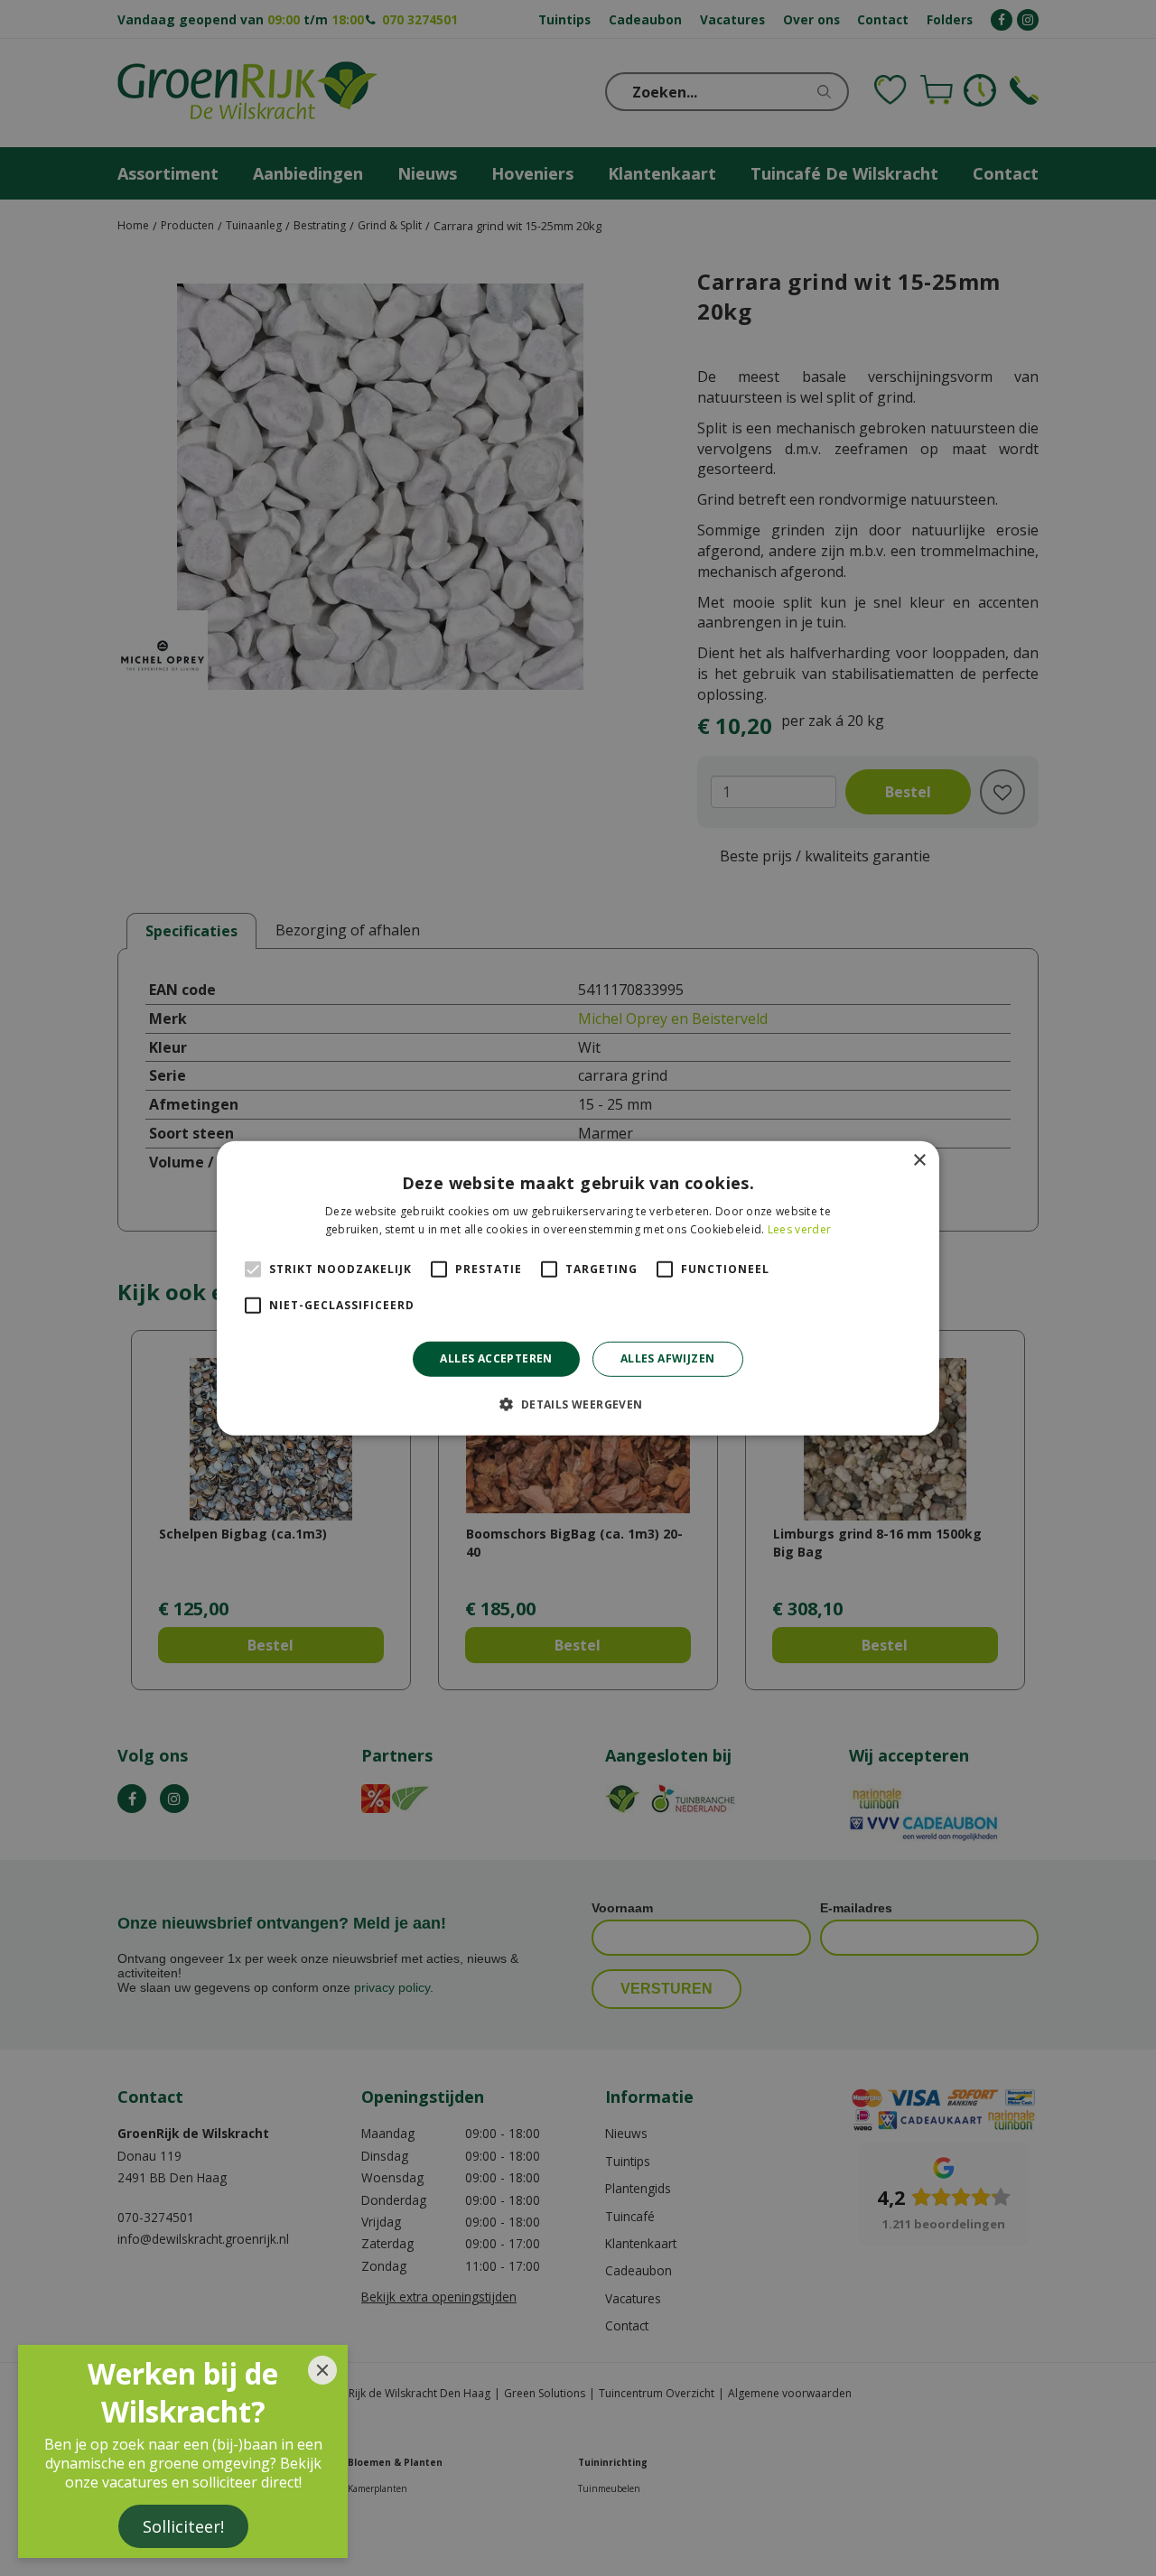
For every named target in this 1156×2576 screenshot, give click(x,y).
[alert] (578, 1288)
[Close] (322, 2370)
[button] (578, 1404)
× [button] (919, 1160)
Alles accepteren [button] (496, 1358)
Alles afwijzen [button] (668, 1358)
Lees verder (799, 1229)
